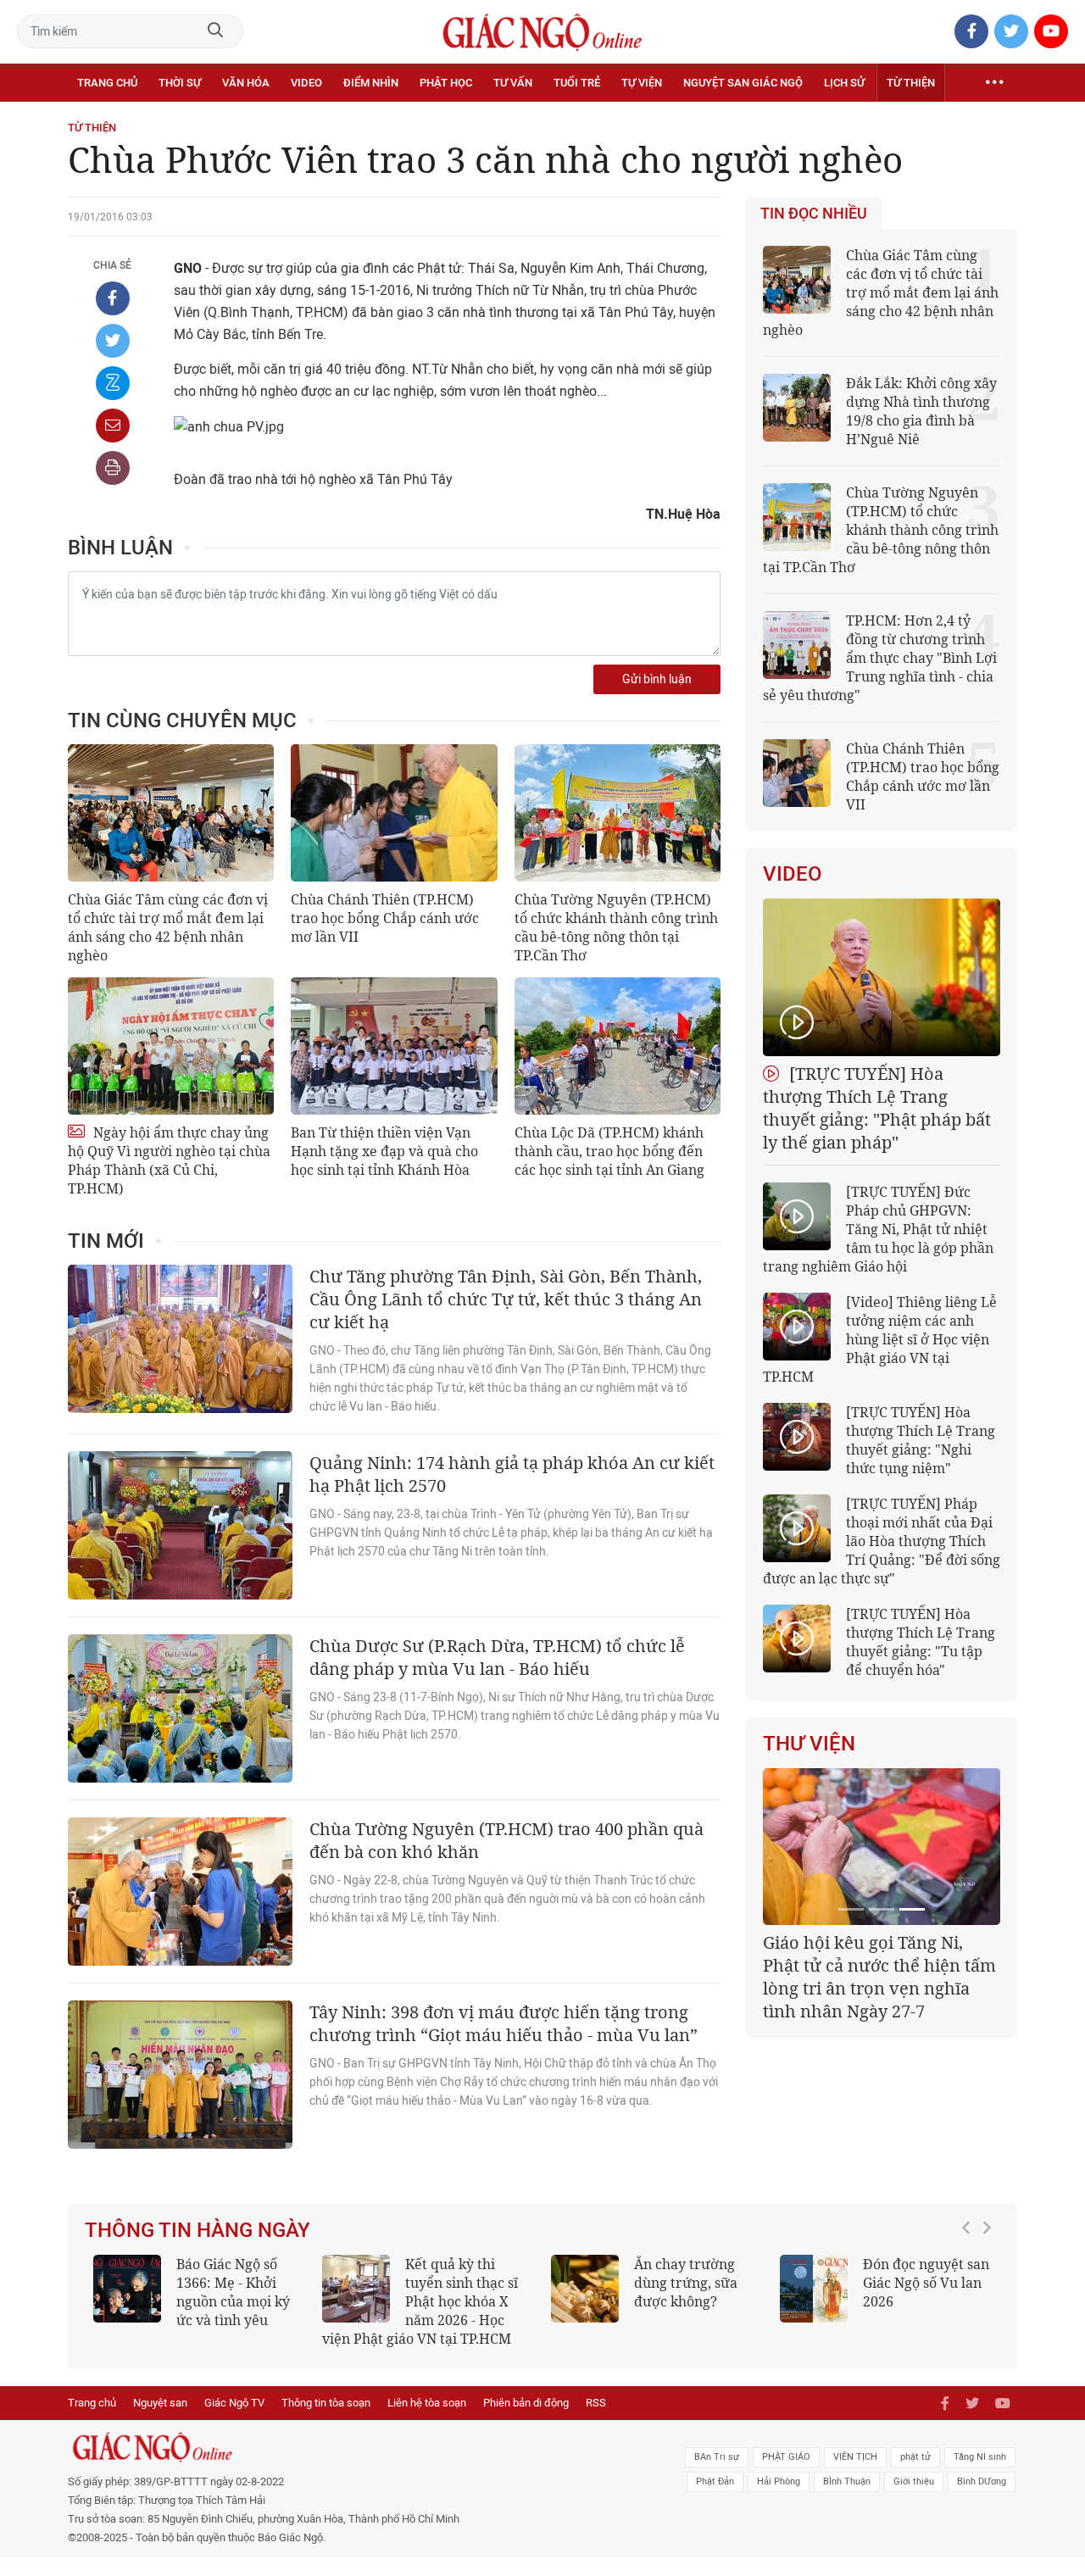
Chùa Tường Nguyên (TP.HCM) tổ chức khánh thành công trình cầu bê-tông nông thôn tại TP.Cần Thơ (616, 927)
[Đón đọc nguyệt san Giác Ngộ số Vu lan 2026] (814, 2289)
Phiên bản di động (526, 2403)
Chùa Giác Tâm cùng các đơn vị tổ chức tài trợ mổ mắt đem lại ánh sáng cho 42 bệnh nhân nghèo (168, 927)
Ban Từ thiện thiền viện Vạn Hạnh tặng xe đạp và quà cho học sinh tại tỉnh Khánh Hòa (384, 1151)
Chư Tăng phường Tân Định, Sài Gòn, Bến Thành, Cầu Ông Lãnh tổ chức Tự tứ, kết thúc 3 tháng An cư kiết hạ (506, 1299)
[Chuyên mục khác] (994, 83)
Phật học (446, 83)
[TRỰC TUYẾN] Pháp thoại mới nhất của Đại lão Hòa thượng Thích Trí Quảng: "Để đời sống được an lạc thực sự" (882, 1541)
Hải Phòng (779, 2481)
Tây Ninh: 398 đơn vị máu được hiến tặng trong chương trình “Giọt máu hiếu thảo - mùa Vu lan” (504, 2023)
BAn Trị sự (717, 2457)
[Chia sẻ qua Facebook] (113, 298)
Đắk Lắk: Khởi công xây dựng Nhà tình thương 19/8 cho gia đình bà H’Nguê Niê (921, 411)
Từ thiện (911, 83)
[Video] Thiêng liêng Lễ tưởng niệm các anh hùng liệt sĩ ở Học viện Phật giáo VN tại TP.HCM (880, 1339)
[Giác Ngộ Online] (353, 2447)
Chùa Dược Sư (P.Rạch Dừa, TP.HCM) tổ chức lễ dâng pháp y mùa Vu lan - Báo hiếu (497, 1657)
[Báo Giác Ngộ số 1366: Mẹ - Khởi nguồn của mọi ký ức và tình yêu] (127, 2289)
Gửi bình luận (657, 679)
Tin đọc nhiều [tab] (814, 214)
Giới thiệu (914, 2481)
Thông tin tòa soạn (326, 2403)
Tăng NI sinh (980, 2457)
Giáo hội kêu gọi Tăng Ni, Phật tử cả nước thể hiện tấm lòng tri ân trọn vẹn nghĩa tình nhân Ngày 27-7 (879, 1977)
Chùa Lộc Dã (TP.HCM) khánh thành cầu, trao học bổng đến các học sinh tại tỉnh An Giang (609, 1151)
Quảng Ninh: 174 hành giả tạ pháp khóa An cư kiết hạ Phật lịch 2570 (512, 1474)
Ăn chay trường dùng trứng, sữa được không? (686, 2283)
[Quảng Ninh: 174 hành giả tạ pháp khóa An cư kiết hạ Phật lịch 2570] (180, 1525)
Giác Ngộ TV (234, 2403)
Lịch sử (844, 83)
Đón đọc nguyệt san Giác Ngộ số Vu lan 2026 (926, 2283)
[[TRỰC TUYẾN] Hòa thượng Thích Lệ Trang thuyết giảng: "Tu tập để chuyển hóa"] (797, 1639)
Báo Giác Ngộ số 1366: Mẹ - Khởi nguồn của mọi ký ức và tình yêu (233, 2292)
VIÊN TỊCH (855, 2457)
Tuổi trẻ (577, 83)
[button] (971, 2293)
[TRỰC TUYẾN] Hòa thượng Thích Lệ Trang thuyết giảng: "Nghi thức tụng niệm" (921, 1440)
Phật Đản (715, 2481)
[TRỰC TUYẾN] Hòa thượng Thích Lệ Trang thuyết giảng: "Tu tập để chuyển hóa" (921, 1642)
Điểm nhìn (371, 83)
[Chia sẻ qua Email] (113, 426)
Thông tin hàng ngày (198, 2230)
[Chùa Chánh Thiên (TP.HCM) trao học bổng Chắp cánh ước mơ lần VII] (394, 813)
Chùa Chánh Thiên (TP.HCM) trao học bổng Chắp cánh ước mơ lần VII (385, 918)
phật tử (915, 2457)
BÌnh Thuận (847, 2481)
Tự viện (642, 83)
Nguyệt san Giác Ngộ (743, 83)
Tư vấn (513, 83)
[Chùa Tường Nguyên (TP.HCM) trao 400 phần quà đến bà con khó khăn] (180, 1892)
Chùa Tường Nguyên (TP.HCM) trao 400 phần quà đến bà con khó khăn (506, 1840)
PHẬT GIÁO (786, 2457)
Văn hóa (246, 83)
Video (306, 83)
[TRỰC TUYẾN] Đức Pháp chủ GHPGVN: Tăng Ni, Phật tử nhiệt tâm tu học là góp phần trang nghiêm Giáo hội (878, 1229)
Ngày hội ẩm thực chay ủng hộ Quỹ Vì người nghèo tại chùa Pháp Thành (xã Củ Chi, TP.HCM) (169, 1160)
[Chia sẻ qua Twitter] (113, 341)
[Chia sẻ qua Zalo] (113, 383)
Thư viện (809, 1744)
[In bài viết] (113, 468)
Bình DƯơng (982, 2481)
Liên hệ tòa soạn (427, 2403)
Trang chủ (107, 83)
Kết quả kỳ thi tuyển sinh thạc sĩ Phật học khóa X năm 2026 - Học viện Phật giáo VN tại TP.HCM (420, 2301)
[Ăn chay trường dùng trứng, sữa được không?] (585, 2289)
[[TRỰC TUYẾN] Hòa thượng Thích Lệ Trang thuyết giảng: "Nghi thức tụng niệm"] (797, 1437)
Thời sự (180, 83)
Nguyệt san (160, 2403)
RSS (596, 2403)
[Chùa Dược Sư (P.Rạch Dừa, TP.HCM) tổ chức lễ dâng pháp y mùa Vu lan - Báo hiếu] (180, 1708)
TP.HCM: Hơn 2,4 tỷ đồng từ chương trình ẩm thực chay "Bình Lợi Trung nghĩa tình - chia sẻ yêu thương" (880, 658)
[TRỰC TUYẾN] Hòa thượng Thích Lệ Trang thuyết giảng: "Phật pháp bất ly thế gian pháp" (877, 1108)
